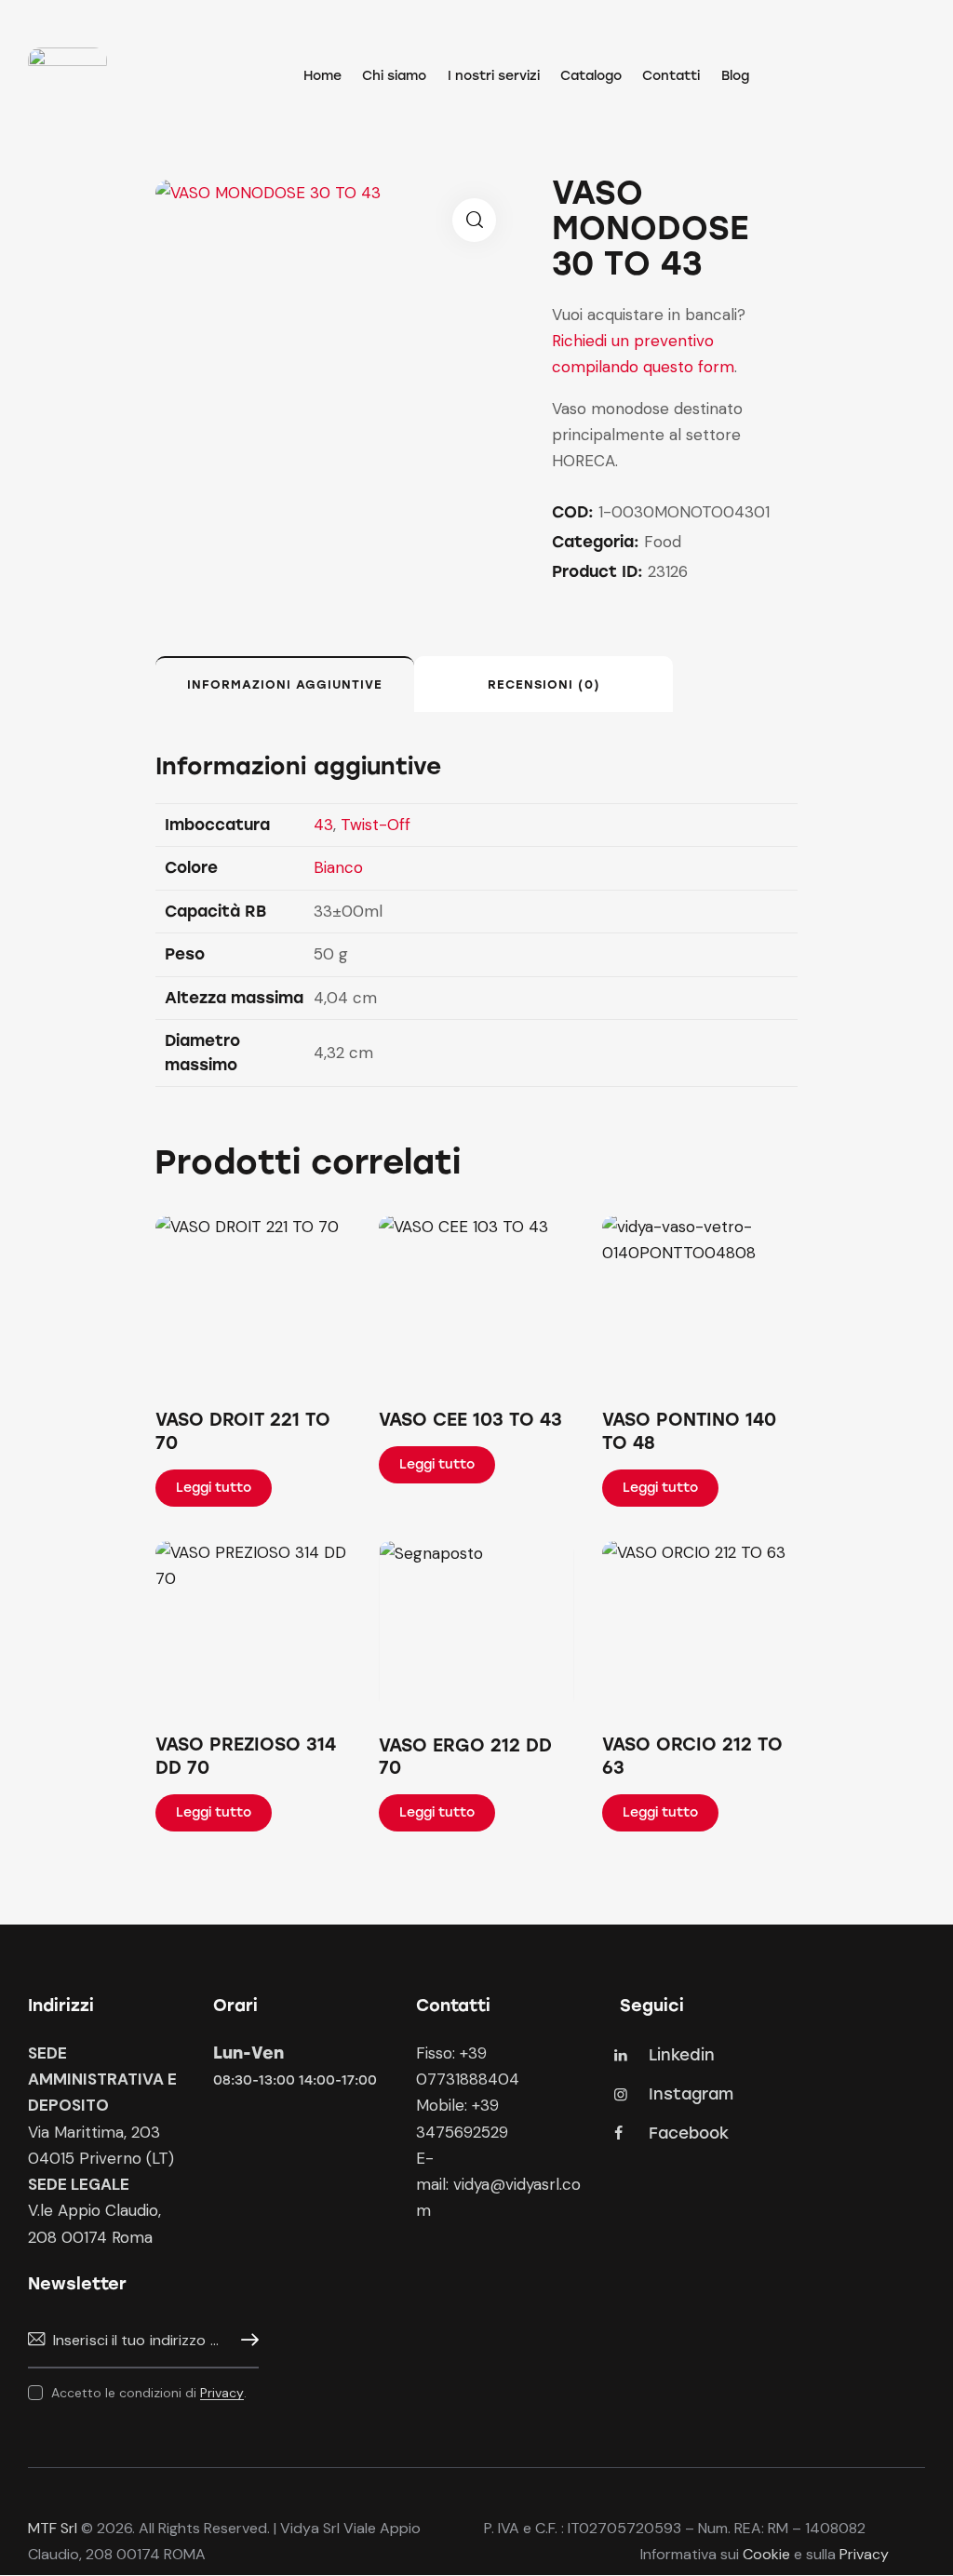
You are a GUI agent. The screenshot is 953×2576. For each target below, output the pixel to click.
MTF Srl (53, 2528)
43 (323, 825)
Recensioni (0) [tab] (544, 684)
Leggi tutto (214, 1488)
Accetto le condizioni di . (149, 2393)
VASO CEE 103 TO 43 (470, 1420)
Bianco (338, 867)
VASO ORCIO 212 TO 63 (692, 1756)
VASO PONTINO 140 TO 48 (689, 1431)
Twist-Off (376, 825)
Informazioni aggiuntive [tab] (285, 684)
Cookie (766, 2554)
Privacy (222, 2393)
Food (663, 542)
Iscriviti (245, 2340)
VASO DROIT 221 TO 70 (243, 1431)
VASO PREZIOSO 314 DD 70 (246, 1756)
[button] (474, 220)
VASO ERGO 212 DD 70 (465, 1757)
